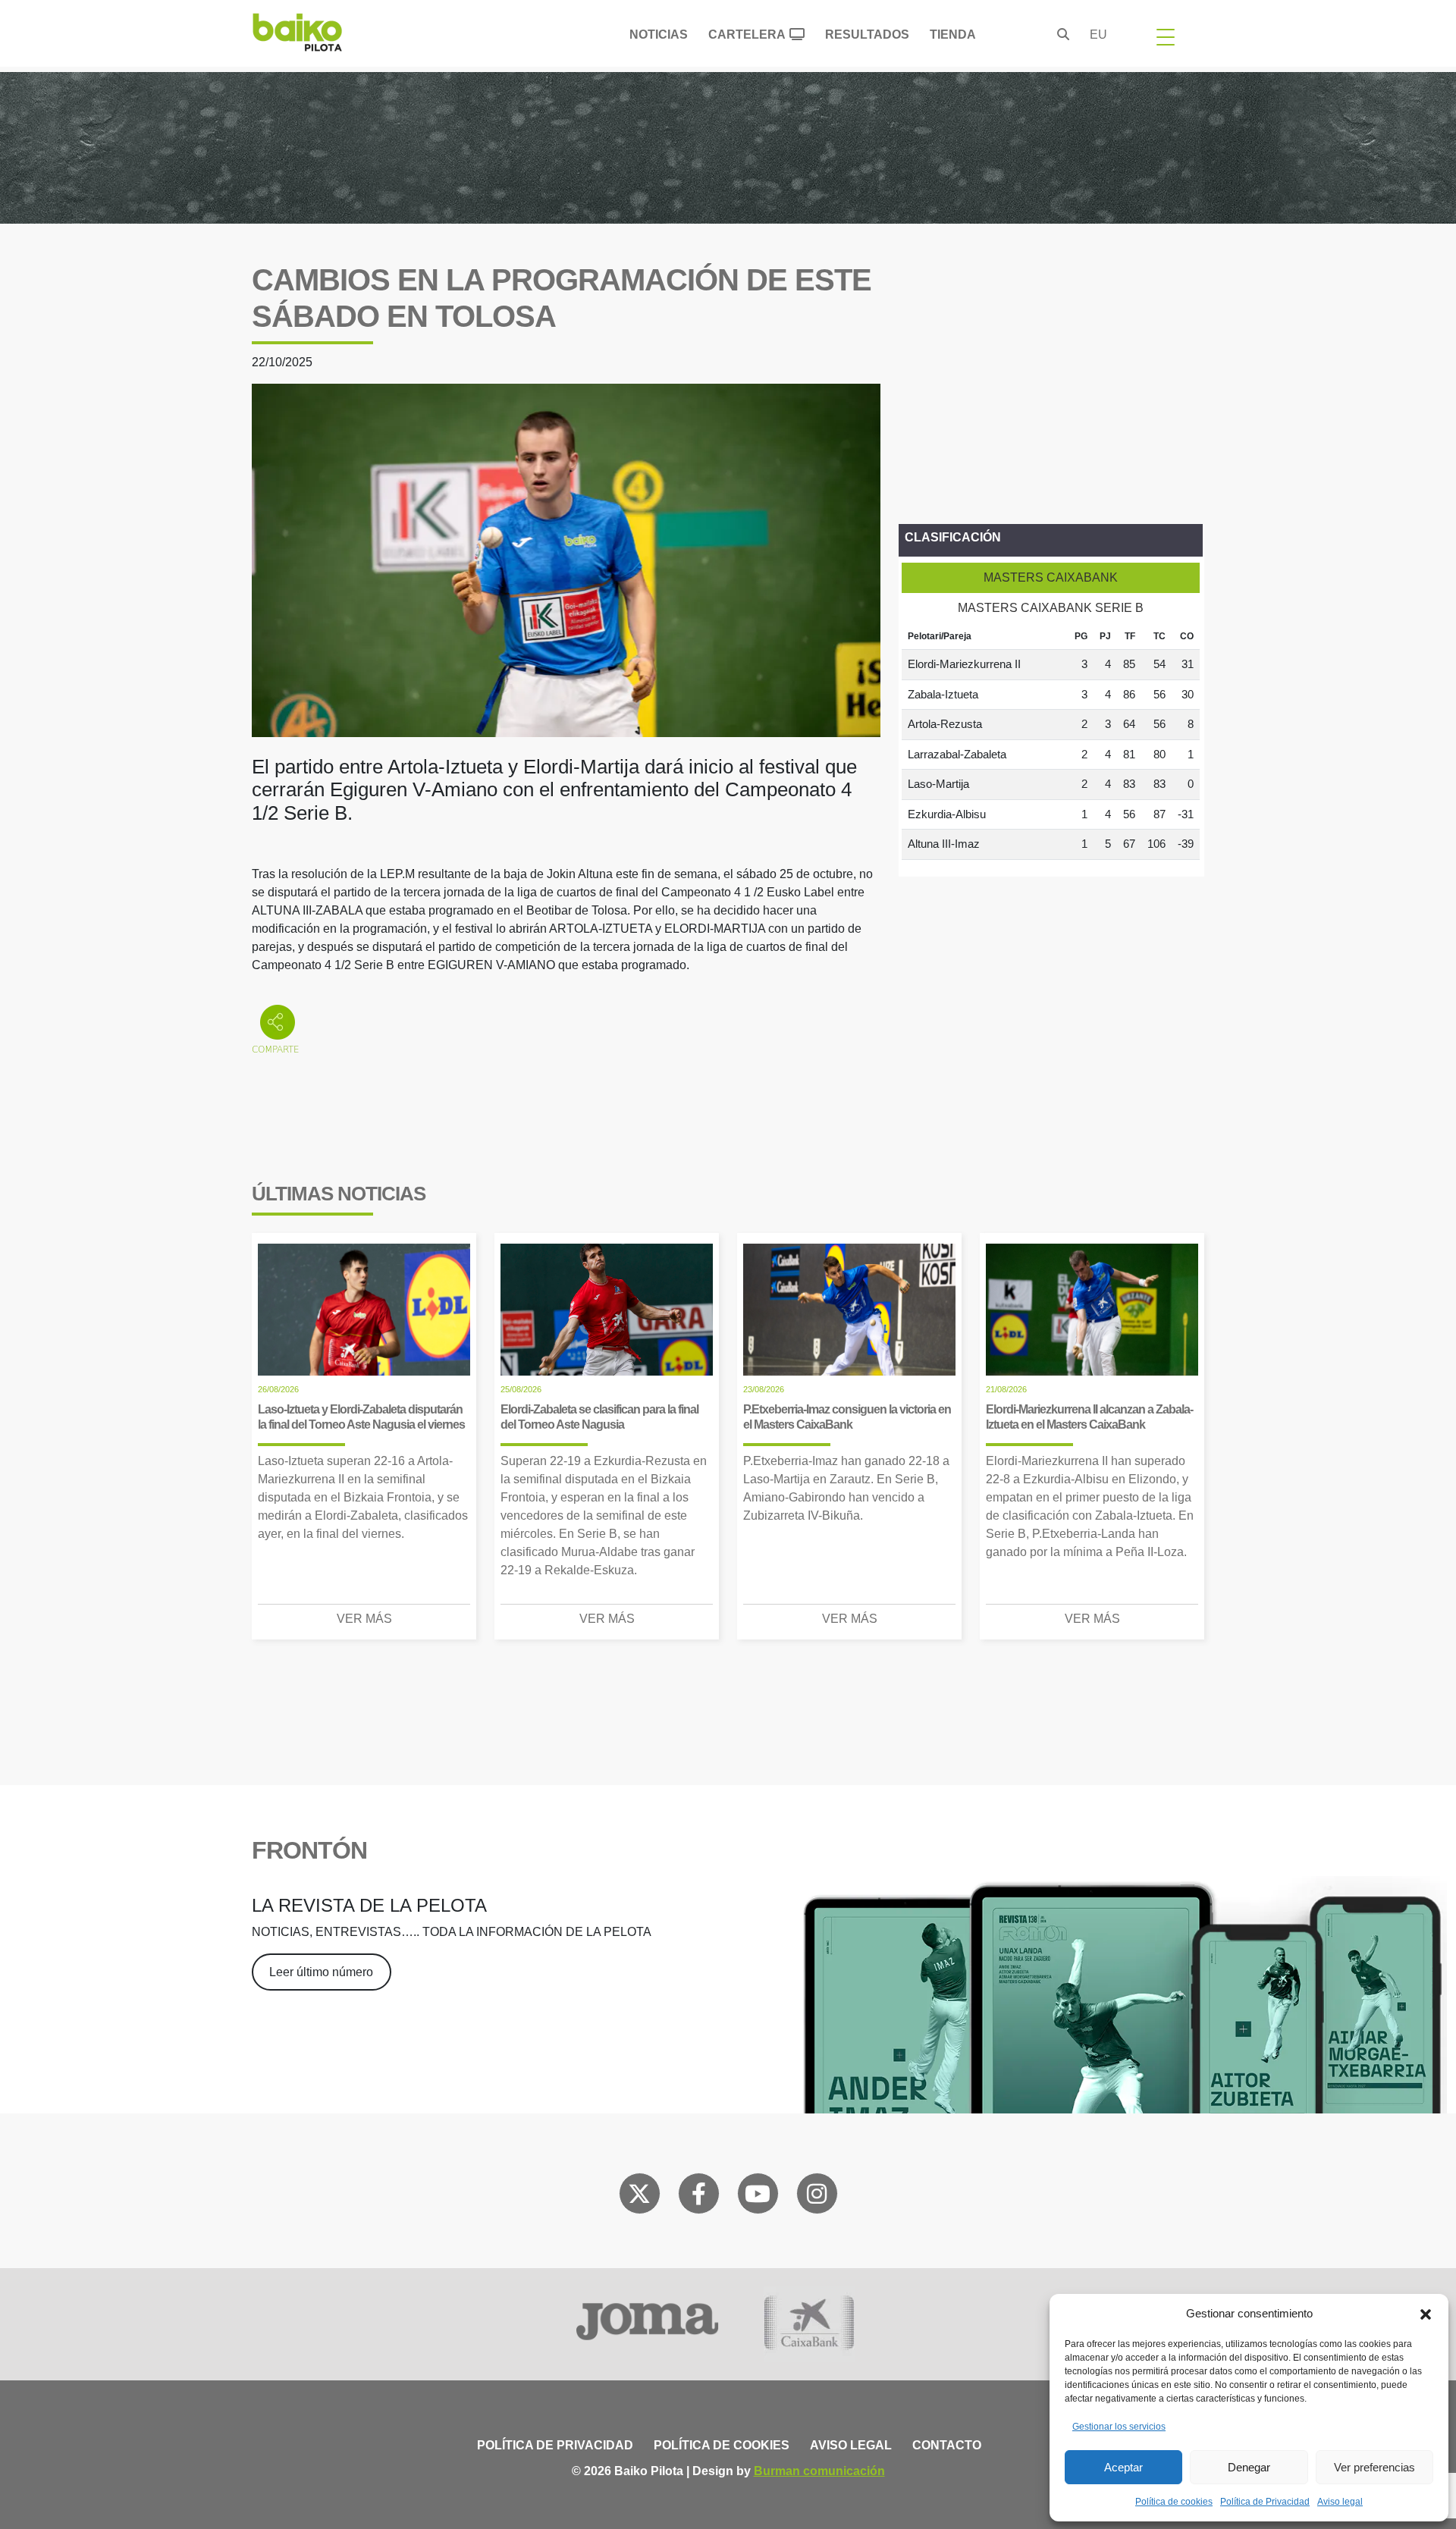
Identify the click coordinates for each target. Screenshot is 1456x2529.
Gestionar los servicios (1119, 2427)
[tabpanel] (1051, 742)
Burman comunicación (819, 2471)
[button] (1426, 2314)
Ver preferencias (1374, 2467)
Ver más (364, 1619)
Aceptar (1123, 2467)
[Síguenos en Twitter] (639, 2197)
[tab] (1051, 578)
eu (1098, 35)
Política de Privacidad (1265, 2502)
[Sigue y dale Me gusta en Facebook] (699, 2197)
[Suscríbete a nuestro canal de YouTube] (758, 2197)
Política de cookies (1174, 2502)
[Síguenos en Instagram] (817, 2197)
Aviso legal (1340, 2502)
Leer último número (321, 1972)
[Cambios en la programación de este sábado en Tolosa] (566, 559)
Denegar (1249, 2467)
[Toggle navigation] (1166, 36)
